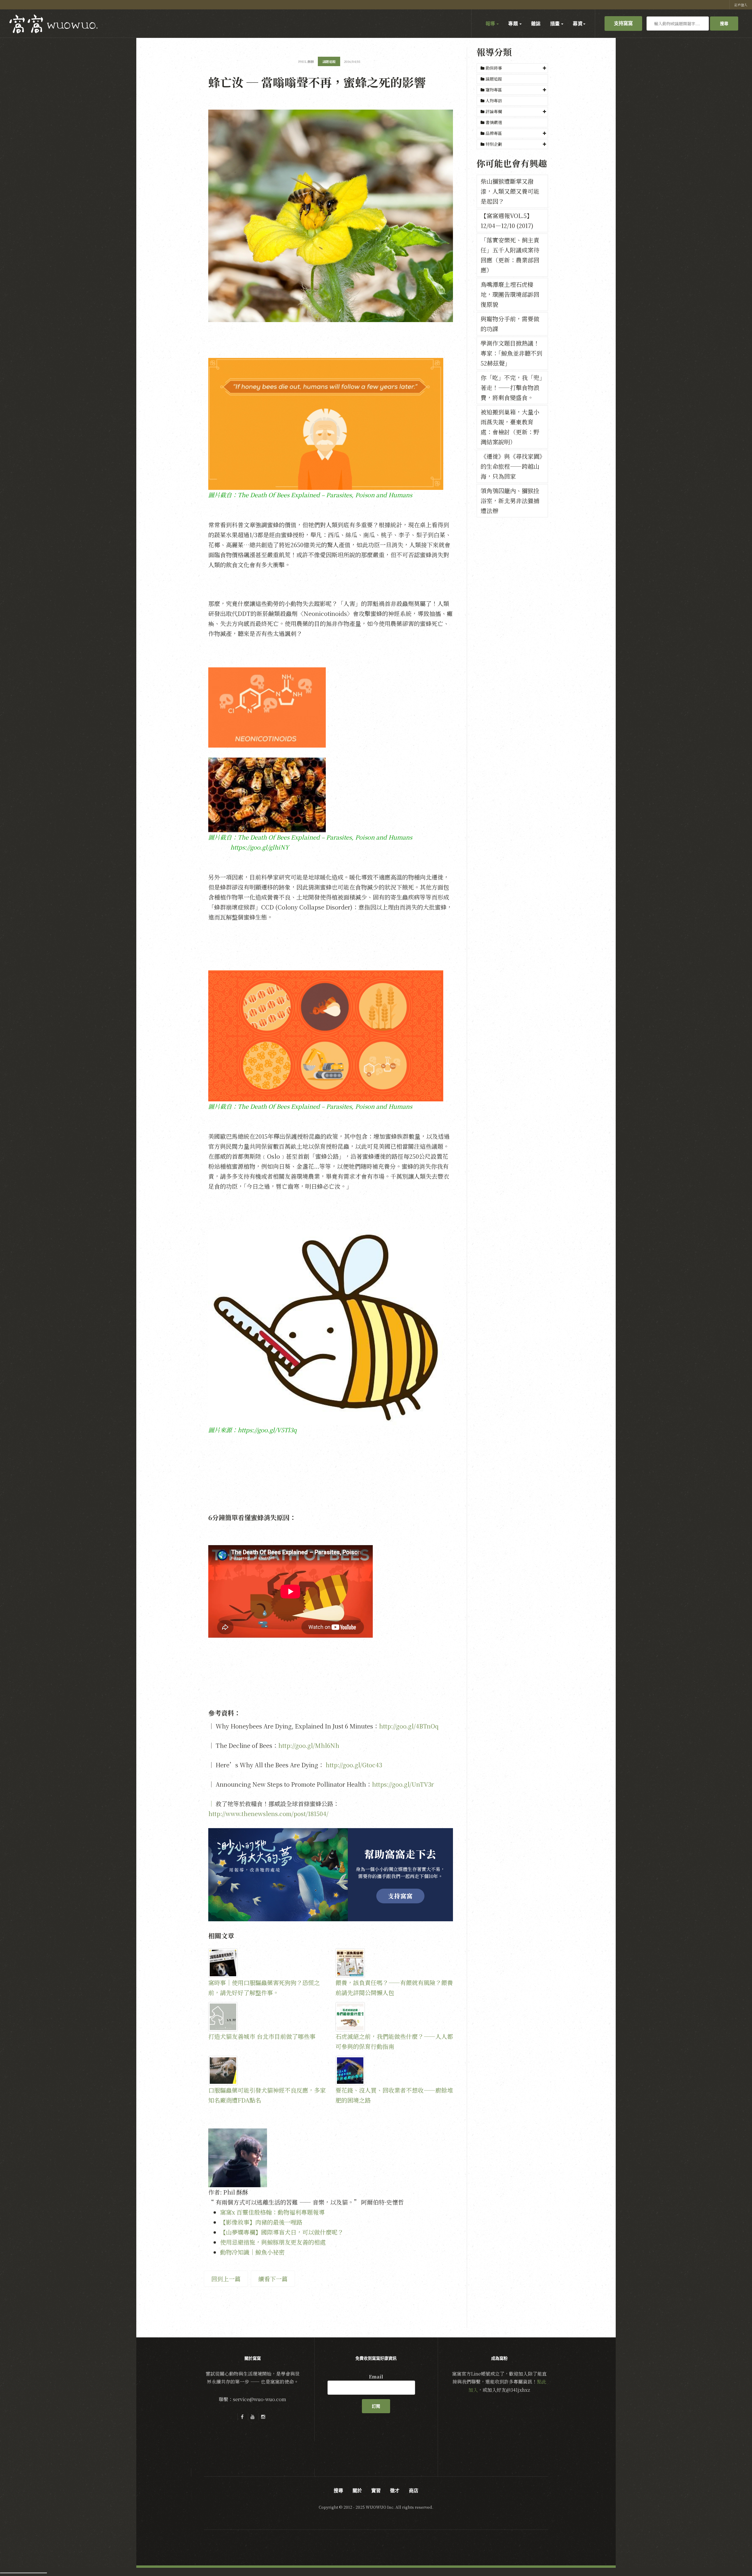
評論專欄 (494, 111)
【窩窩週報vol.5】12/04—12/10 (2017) (507, 221)
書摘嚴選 (493, 122)
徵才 (395, 2490)
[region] (331, 1875)
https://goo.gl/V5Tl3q (267, 1430)
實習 (376, 2490)
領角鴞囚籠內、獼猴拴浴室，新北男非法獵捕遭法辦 (510, 501)
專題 (513, 24)
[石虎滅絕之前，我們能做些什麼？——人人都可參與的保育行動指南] (394, 2017)
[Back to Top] (733, 2557)
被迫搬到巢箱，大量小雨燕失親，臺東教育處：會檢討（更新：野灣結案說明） (510, 427)
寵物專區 (494, 90)
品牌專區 (494, 133)
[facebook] (242, 2417)
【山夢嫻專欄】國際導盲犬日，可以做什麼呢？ (282, 2232)
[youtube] (253, 2417)
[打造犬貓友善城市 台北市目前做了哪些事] (267, 2017)
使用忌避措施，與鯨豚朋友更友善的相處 (273, 2242)
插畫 (555, 24)
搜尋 (724, 24)
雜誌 (536, 24)
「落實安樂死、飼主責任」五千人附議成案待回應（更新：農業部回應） (510, 255)
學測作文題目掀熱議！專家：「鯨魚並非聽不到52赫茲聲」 (511, 353)
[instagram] (263, 2417)
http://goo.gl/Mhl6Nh (309, 1745)
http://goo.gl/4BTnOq (409, 1726)
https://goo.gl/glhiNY (260, 847)
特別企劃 (494, 144)
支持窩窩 (623, 23)
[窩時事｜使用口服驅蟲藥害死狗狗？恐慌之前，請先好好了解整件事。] (267, 1963)
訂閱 (376, 2406)
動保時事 (494, 68)
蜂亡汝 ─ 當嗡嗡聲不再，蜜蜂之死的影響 (317, 82)
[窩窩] (53, 24)
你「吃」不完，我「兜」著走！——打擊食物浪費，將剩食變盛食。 (511, 387)
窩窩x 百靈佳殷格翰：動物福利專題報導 (272, 2212)
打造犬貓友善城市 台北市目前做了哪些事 (262, 2036)
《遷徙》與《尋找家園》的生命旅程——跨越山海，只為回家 (511, 466)
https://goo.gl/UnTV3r (403, 1784)
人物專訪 (493, 101)
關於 (357, 2490)
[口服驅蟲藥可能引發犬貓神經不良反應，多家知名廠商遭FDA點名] (267, 2071)
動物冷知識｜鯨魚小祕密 (252, 2252)
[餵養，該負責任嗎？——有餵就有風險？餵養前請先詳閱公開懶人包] (394, 1963)
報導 (491, 24)
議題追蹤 (493, 79)
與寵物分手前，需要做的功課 (510, 324)
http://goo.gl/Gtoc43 (354, 1765)
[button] (512, 68)
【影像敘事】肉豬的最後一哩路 (261, 2222)
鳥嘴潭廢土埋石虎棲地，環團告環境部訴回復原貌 (510, 294)
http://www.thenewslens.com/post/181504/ (268, 1814)
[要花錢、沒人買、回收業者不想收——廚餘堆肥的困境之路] (394, 2071)
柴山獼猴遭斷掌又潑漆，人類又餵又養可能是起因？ (510, 191)
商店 (414, 2490)
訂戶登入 (741, 5)
